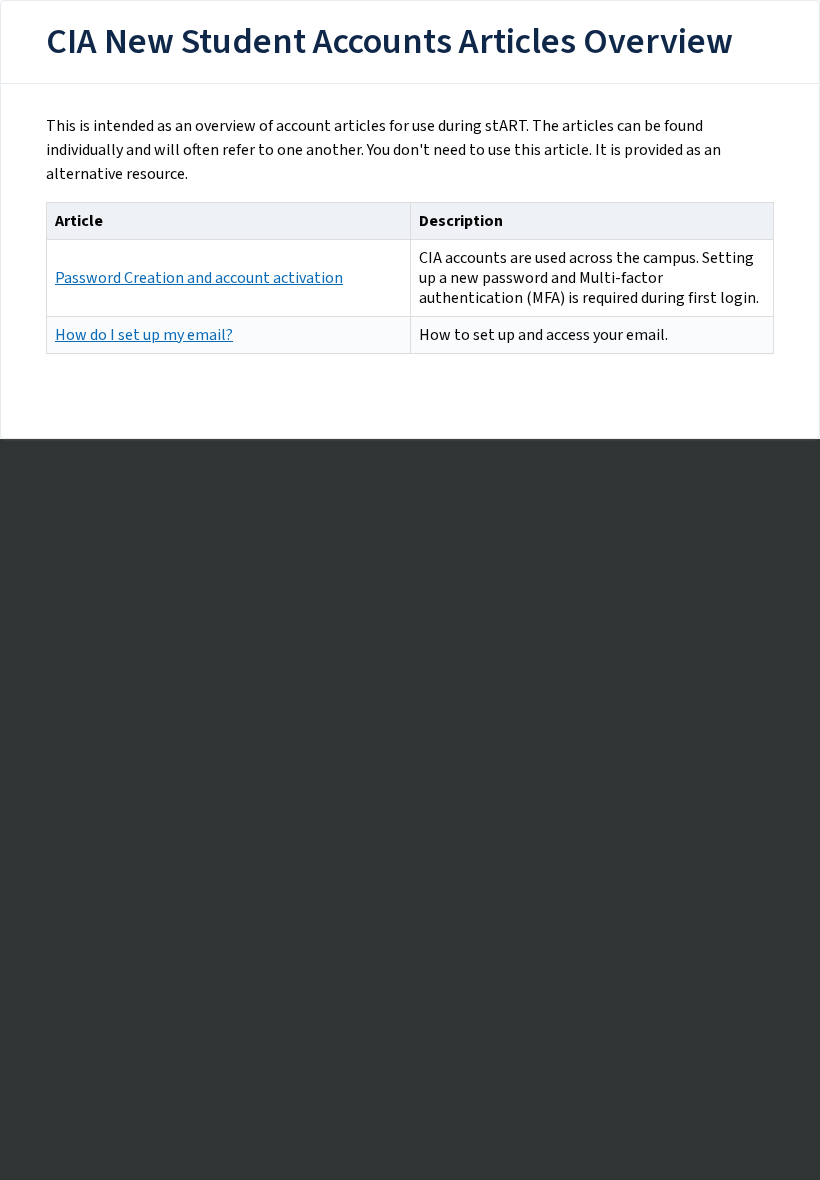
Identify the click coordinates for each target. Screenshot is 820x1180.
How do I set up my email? (144, 335)
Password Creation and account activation (199, 278)
